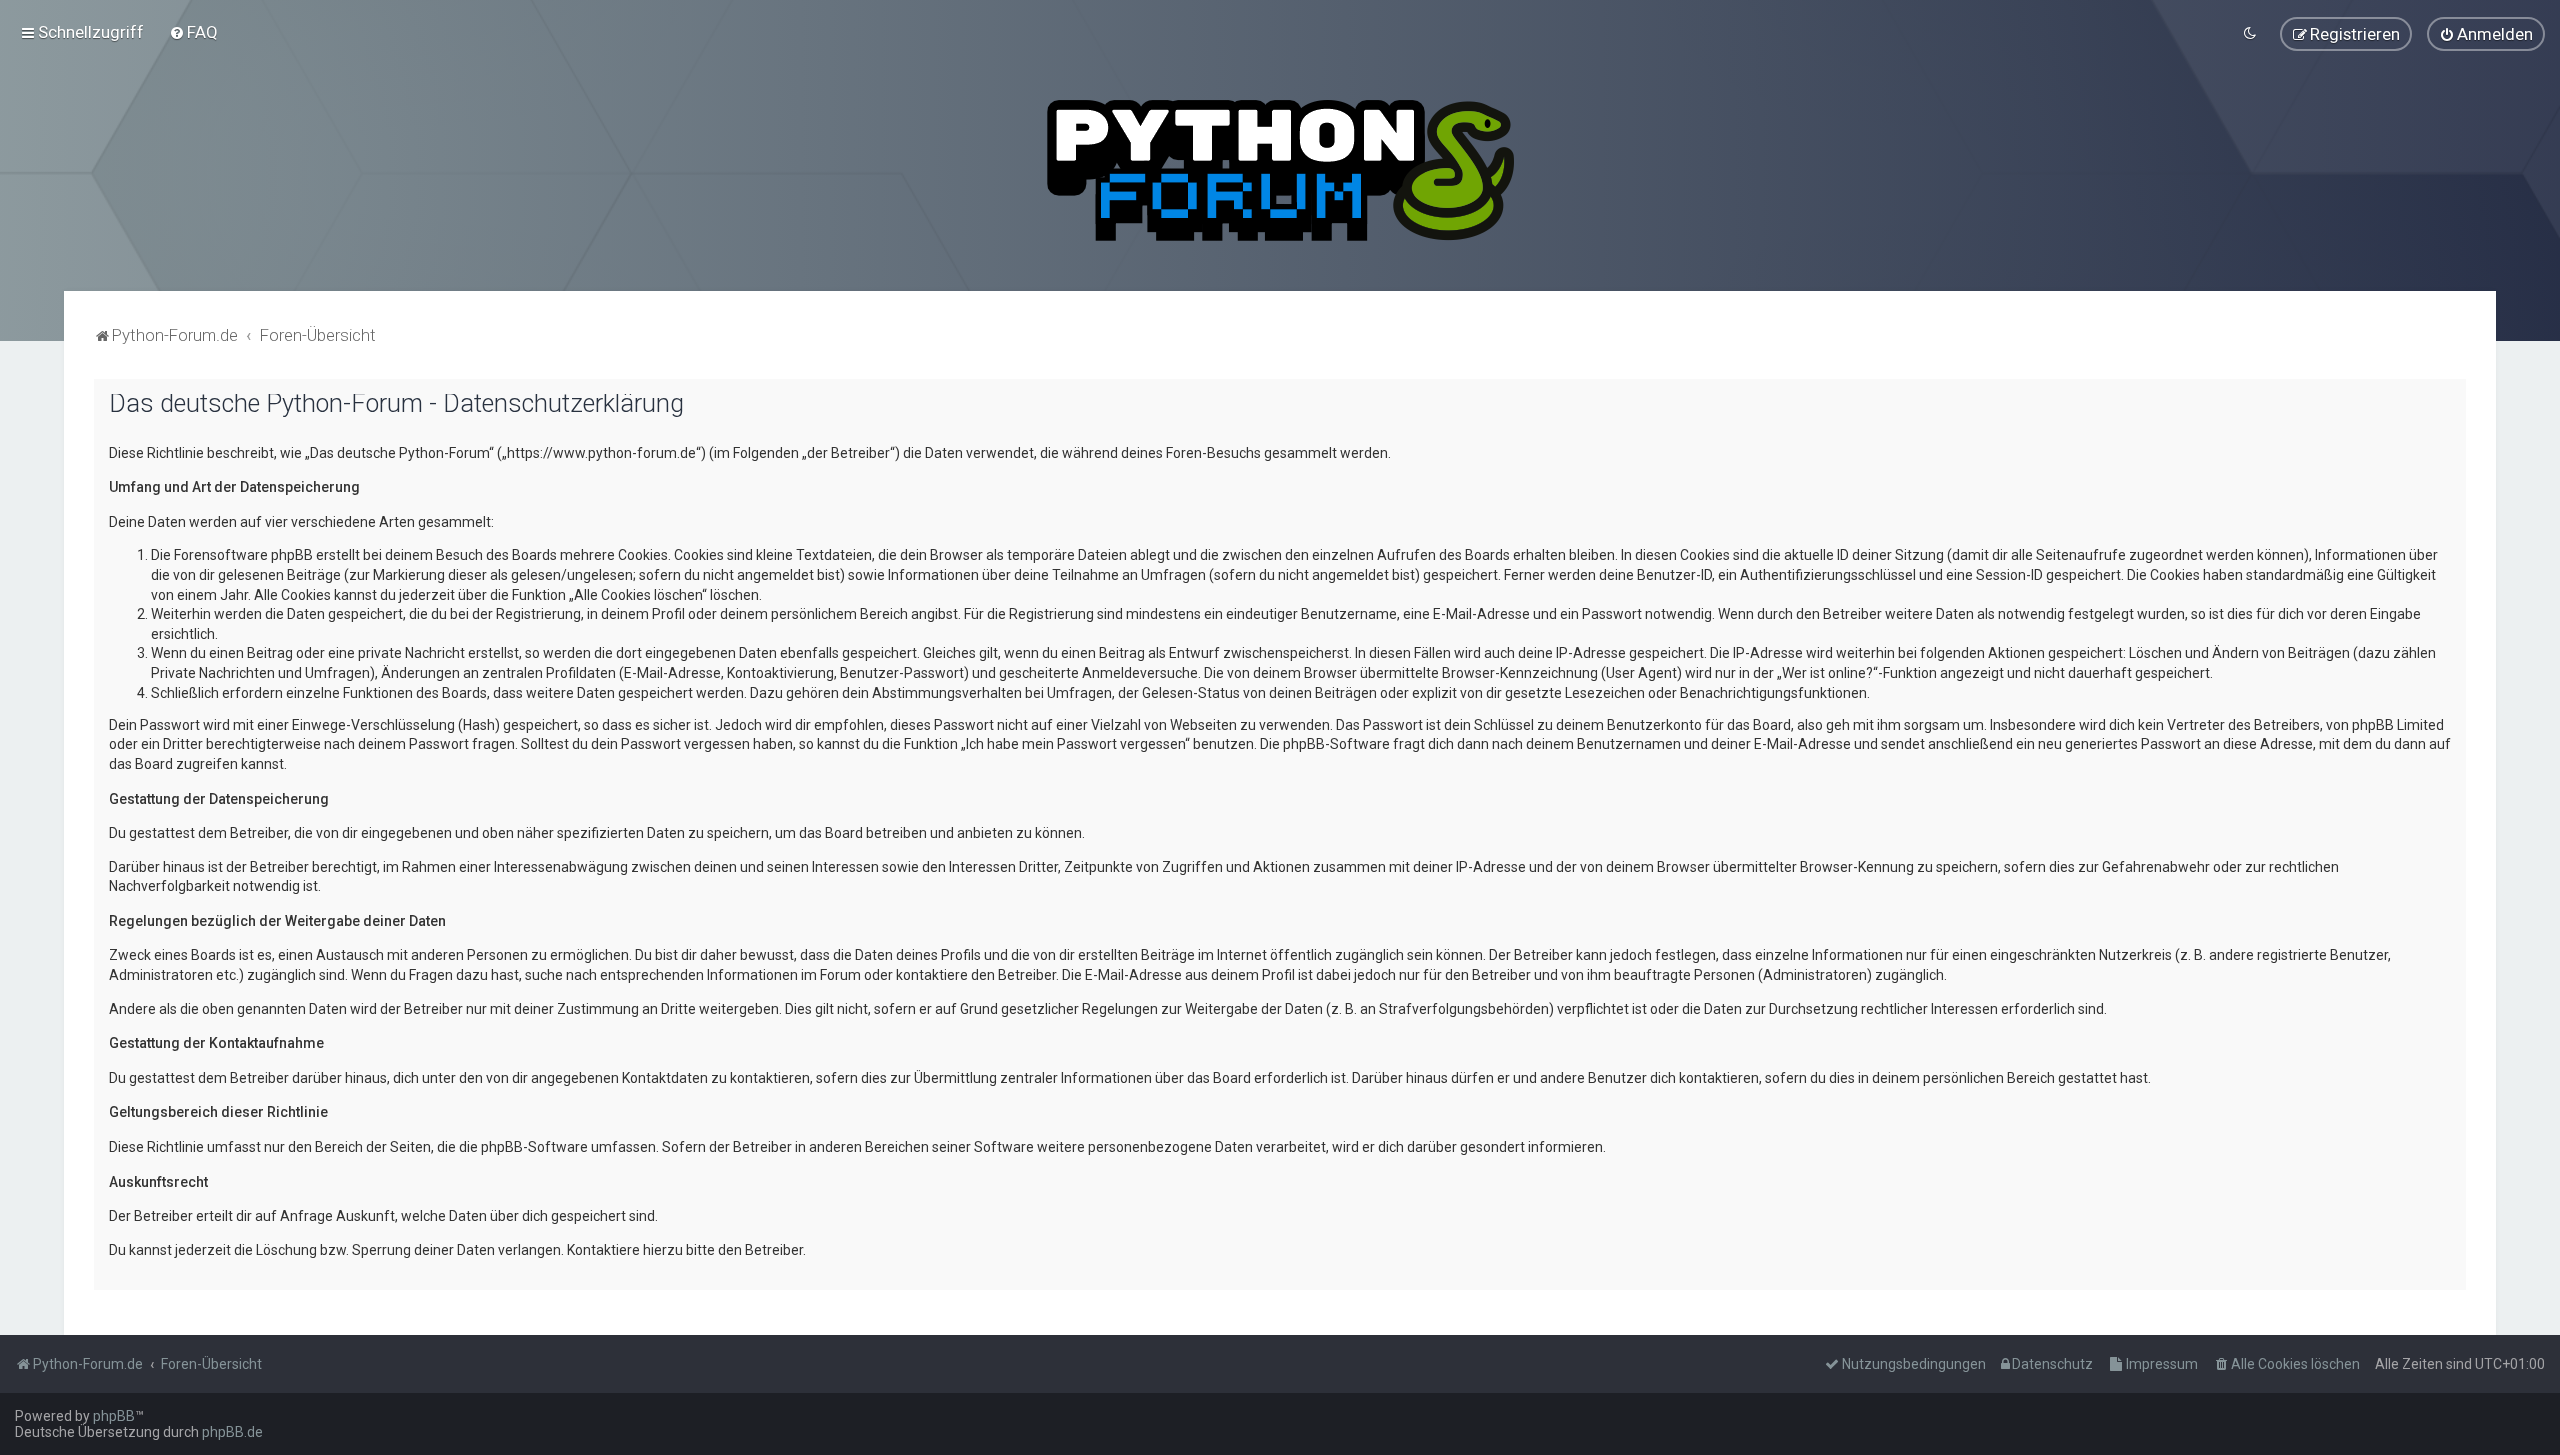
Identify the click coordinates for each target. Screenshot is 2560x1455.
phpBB (114, 1416)
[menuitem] (193, 32)
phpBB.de (232, 1432)
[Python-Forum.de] (1280, 170)
